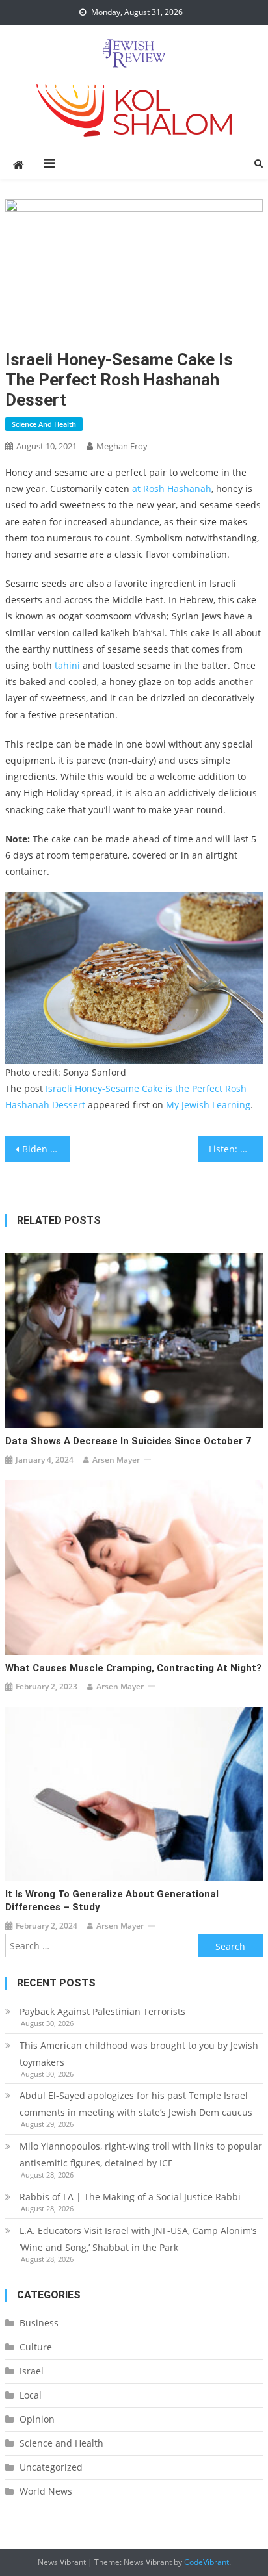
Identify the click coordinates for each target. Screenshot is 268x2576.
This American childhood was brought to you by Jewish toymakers (139, 2054)
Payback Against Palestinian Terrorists (102, 2011)
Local (31, 2395)
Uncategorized (51, 2467)
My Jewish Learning (208, 1105)
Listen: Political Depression (236, 1149)
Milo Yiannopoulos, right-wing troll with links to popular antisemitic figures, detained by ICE (141, 2154)
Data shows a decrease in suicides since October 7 (128, 1441)
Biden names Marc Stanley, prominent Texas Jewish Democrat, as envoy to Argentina (46, 1149)
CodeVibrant (207, 2562)
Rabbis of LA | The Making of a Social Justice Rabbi (130, 2197)
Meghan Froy (122, 446)
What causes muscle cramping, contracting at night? (133, 1668)
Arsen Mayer (116, 1460)
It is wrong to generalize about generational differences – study (112, 1901)
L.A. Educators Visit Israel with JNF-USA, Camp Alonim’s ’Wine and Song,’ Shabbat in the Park (138, 2239)
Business (39, 2323)
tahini (69, 665)
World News (46, 2491)
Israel (32, 2371)
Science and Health (44, 424)
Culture (36, 2347)
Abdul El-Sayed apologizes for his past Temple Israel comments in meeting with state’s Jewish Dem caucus (136, 2104)
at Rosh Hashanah (172, 488)
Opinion (37, 2419)
